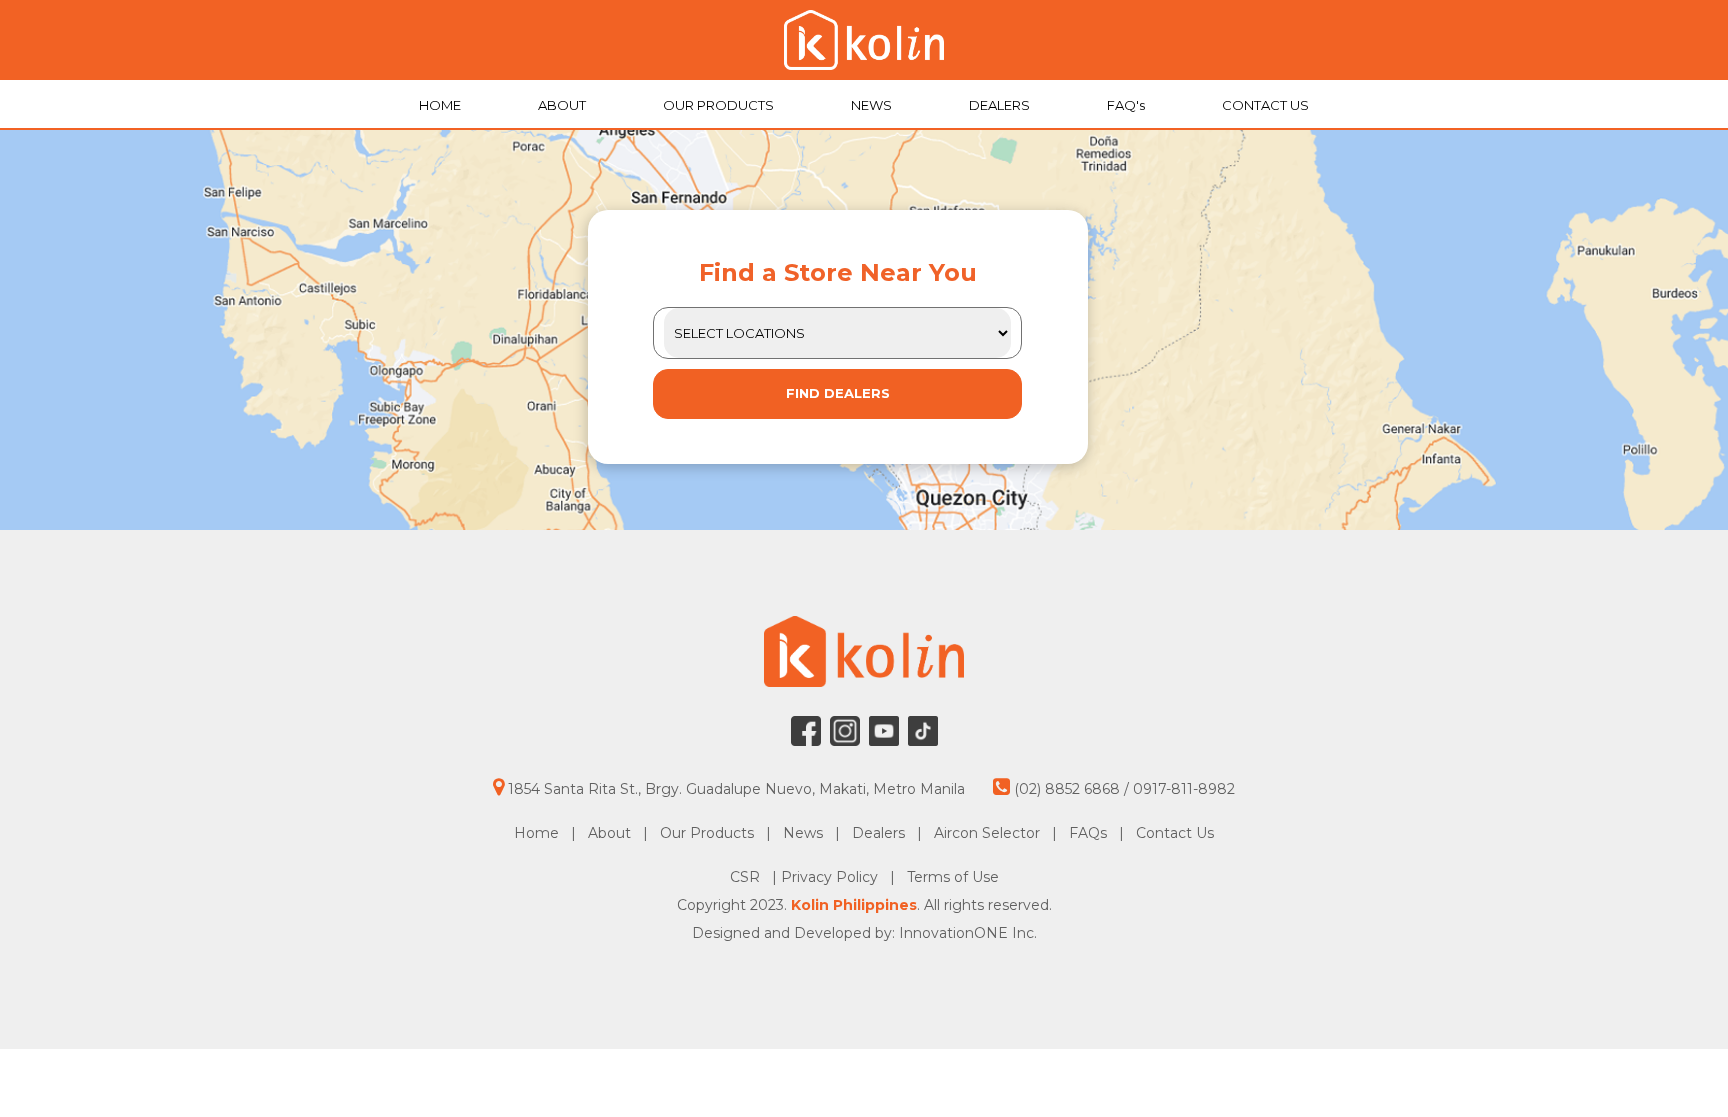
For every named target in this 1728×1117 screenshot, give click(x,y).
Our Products (707, 833)
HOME (441, 105)
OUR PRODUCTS (720, 105)
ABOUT (563, 105)
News (803, 833)
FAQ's (1127, 105)
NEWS (873, 105)
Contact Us (1175, 833)
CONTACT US (1265, 105)
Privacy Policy (831, 877)
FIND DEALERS (838, 393)
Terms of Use (953, 877)
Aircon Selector (987, 833)
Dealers (878, 833)
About (609, 833)
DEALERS (1001, 105)
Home (536, 833)
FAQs (1088, 833)
